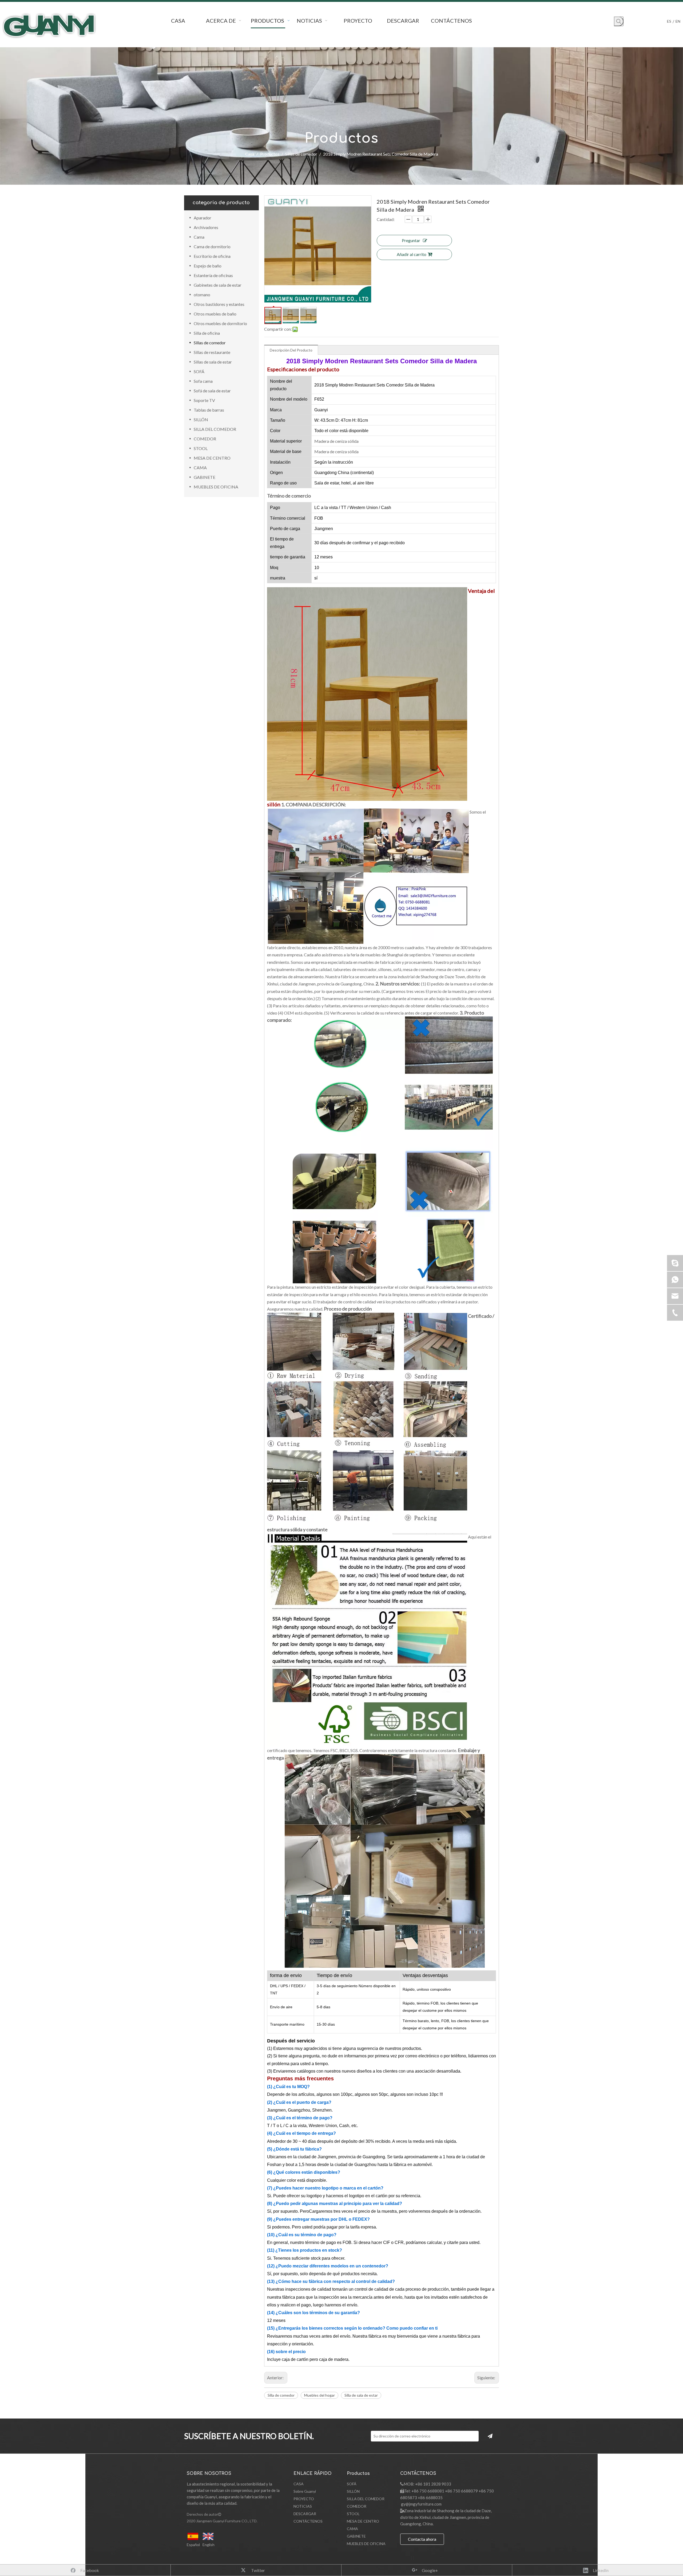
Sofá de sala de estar (212, 391)
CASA (299, 2484)
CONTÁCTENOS (308, 2521)
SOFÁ (199, 371)
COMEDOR (205, 439)
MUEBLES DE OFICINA (216, 487)
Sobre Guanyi (305, 2491)
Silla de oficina (207, 333)
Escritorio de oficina (212, 256)
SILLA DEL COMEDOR (215, 429)
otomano (202, 295)
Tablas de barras (209, 410)
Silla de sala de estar (361, 2395)
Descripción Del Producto (291, 350)
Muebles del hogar (319, 2395)
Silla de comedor (281, 2395)
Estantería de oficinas (213, 275)
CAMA (200, 468)
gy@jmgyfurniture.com (421, 2504)
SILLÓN (201, 419)
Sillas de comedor (210, 343)
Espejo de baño (208, 266)
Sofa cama (203, 381)
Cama (199, 237)
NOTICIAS (303, 2506)
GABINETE (204, 477)
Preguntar (411, 240)
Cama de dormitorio (212, 246)
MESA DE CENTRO (212, 458)
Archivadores (206, 227)
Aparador (202, 218)
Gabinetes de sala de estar (218, 285)
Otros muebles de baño (215, 314)
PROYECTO (304, 2499)
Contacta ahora (422, 2539)
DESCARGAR (305, 2514)
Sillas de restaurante (212, 352)
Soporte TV (204, 400)
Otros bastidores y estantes (219, 304)
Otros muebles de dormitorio (220, 323)
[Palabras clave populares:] (619, 21)
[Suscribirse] (490, 2436)
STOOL (201, 448)
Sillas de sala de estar (213, 362)
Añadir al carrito (412, 254)
